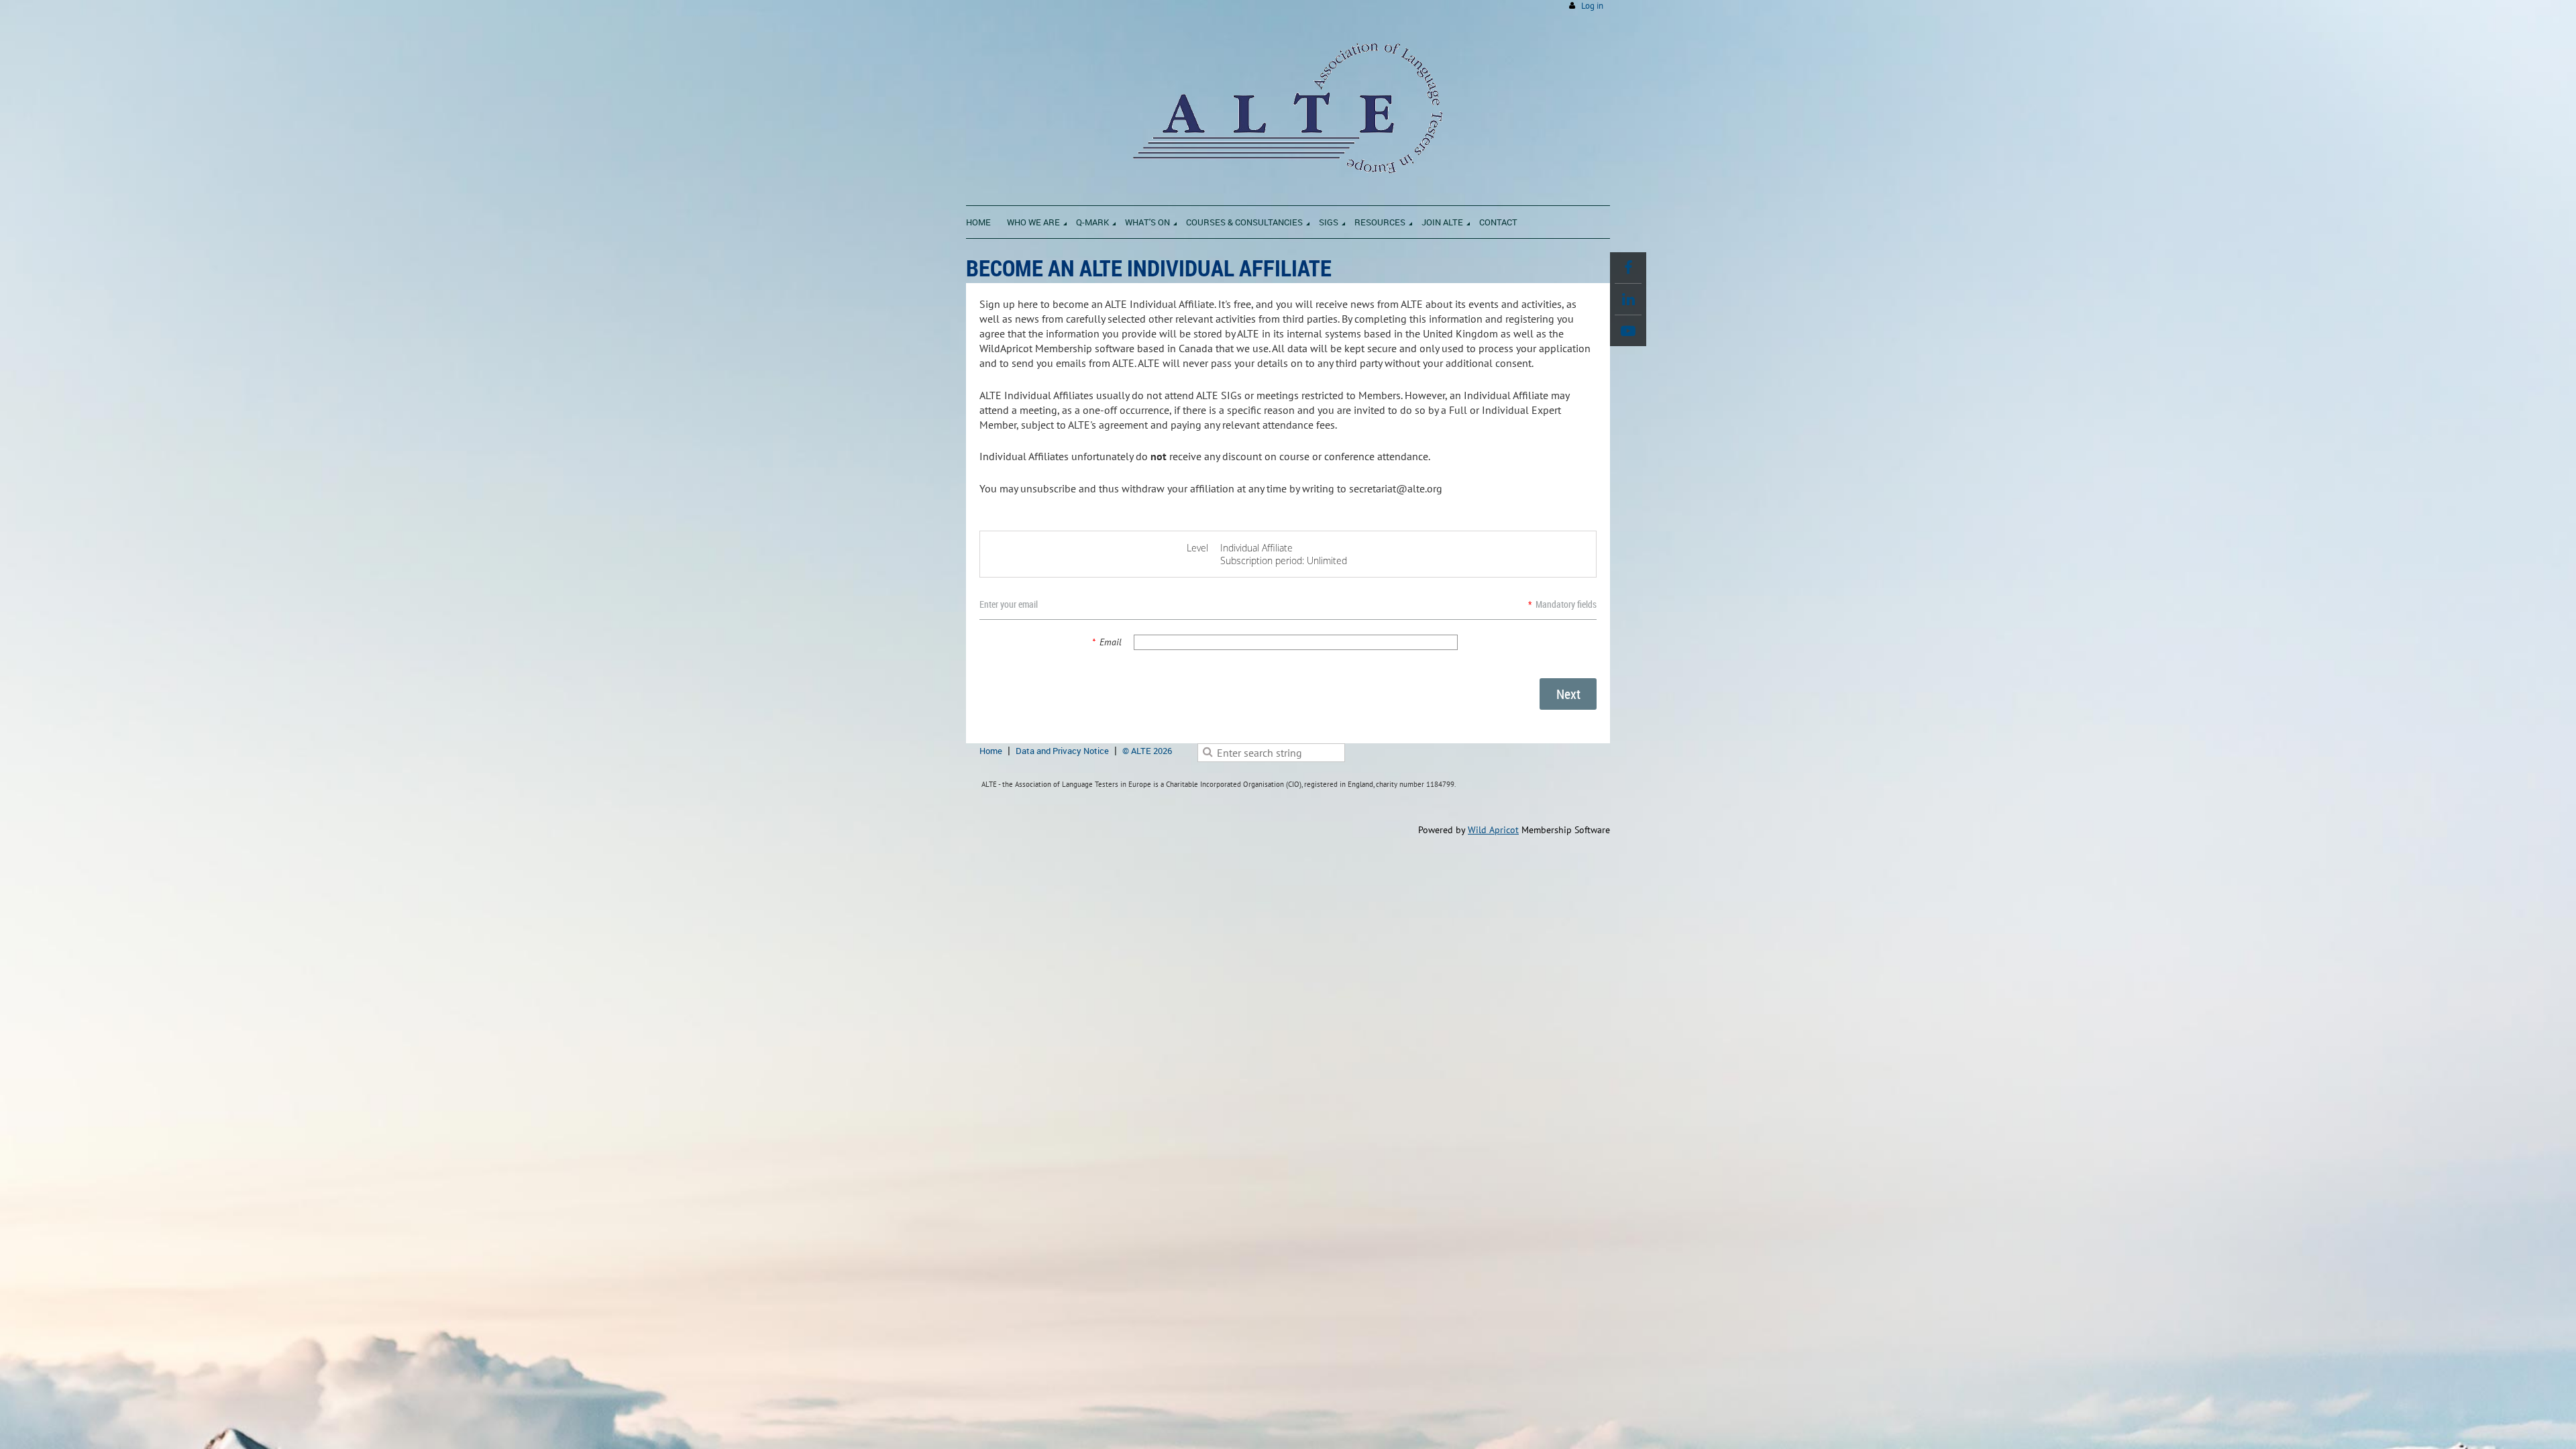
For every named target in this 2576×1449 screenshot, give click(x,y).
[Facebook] (1628, 268)
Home (991, 751)
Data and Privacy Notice (1062, 751)
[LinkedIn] (1628, 299)
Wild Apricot (1493, 830)
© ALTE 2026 (1147, 751)
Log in (1592, 6)
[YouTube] (1628, 331)
